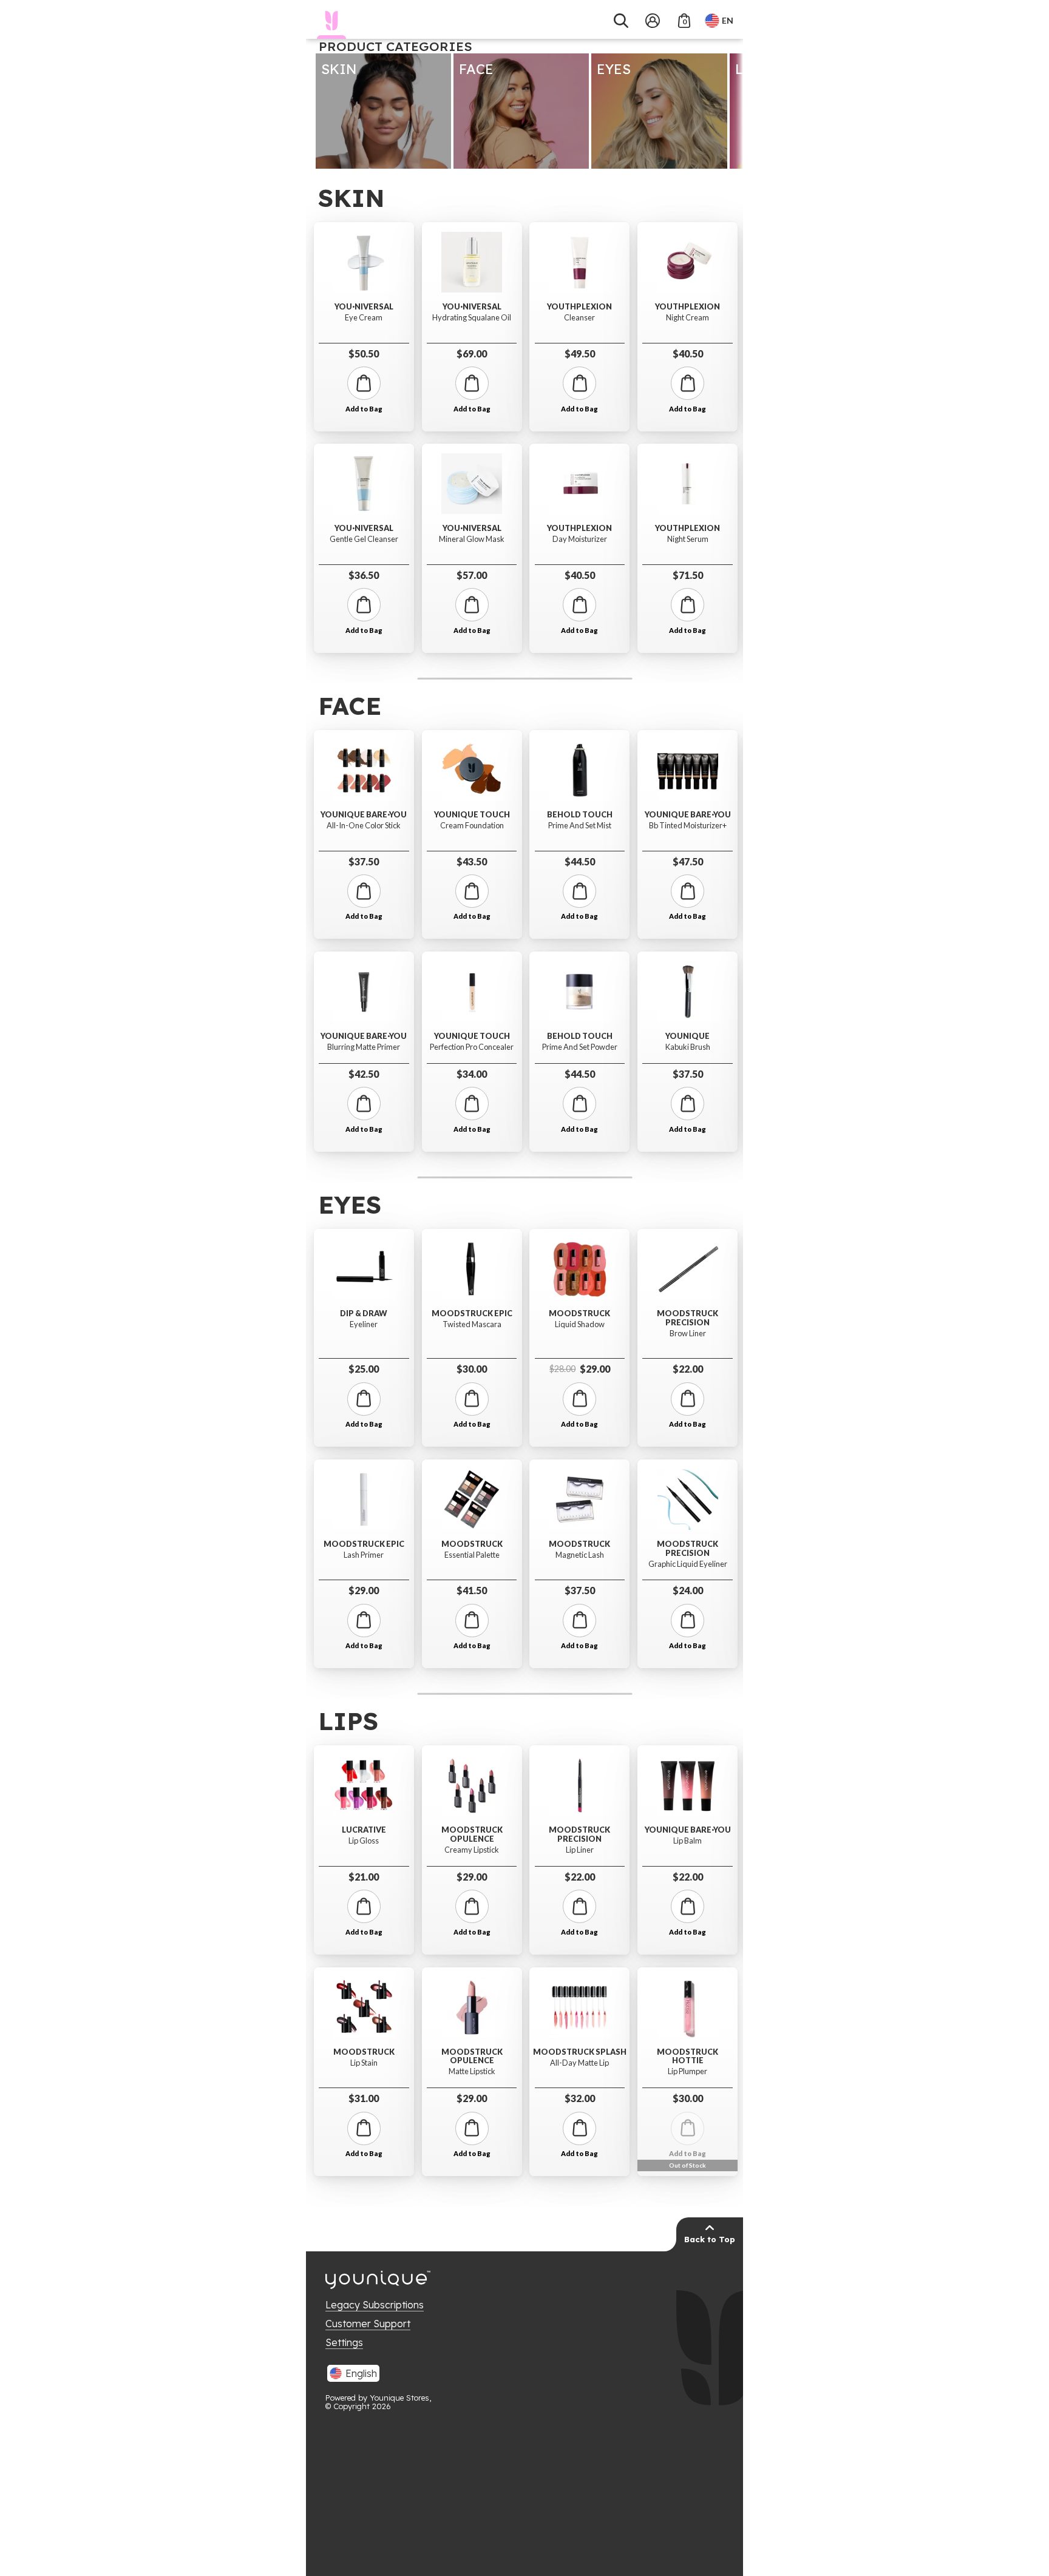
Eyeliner (364, 1324)
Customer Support (368, 2324)
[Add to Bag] (364, 383)
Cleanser (579, 318)
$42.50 (364, 1074)
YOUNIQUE (687, 1036)
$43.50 (472, 861)
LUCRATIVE (364, 1830)
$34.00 (472, 1074)
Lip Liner (580, 1850)
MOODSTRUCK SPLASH (580, 2052)
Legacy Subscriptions (375, 2305)
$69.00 (472, 353)
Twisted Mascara (472, 1324)
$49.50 (580, 353)
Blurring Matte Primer (364, 1047)
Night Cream (687, 318)
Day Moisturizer (580, 539)
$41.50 (472, 1590)
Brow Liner (688, 1334)
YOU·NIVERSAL (364, 307)
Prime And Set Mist (580, 826)
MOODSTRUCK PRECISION (687, 1318)
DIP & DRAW (364, 1313)
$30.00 (472, 1369)
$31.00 (364, 2098)
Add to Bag (364, 409)
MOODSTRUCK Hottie (687, 2056)
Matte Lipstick (472, 2071)
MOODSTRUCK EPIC (364, 1544)
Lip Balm (687, 1841)
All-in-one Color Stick (364, 826)
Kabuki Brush (688, 1047)
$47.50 (688, 861)
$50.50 (364, 353)
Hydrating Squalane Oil (472, 318)
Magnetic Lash (580, 1555)
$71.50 (688, 575)
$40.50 (580, 575)
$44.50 (580, 861)
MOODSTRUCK (472, 1544)
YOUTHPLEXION (579, 307)
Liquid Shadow (580, 1324)
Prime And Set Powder (580, 1047)
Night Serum (688, 539)
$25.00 (364, 1369)
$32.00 (580, 2098)
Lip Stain (364, 2063)
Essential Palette (472, 1555)
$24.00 (688, 1590)
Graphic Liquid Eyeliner (688, 1564)
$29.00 (364, 1590)
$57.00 (472, 575)
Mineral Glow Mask (472, 539)
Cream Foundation (472, 826)
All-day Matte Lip (579, 2063)
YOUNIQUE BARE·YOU (364, 815)
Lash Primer (364, 1555)
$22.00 (688, 1369)
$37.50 (364, 861)
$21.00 (364, 1877)
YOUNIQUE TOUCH (472, 815)
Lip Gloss (364, 1841)
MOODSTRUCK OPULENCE (472, 1834)
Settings (344, 2342)
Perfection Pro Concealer (472, 1047)
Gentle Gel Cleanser (364, 539)
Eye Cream (364, 318)
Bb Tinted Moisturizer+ (688, 826)
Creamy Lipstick (472, 1850)
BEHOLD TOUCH (580, 815)
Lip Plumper (687, 2071)
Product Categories (395, 46)
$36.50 (364, 575)
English (361, 2373)
